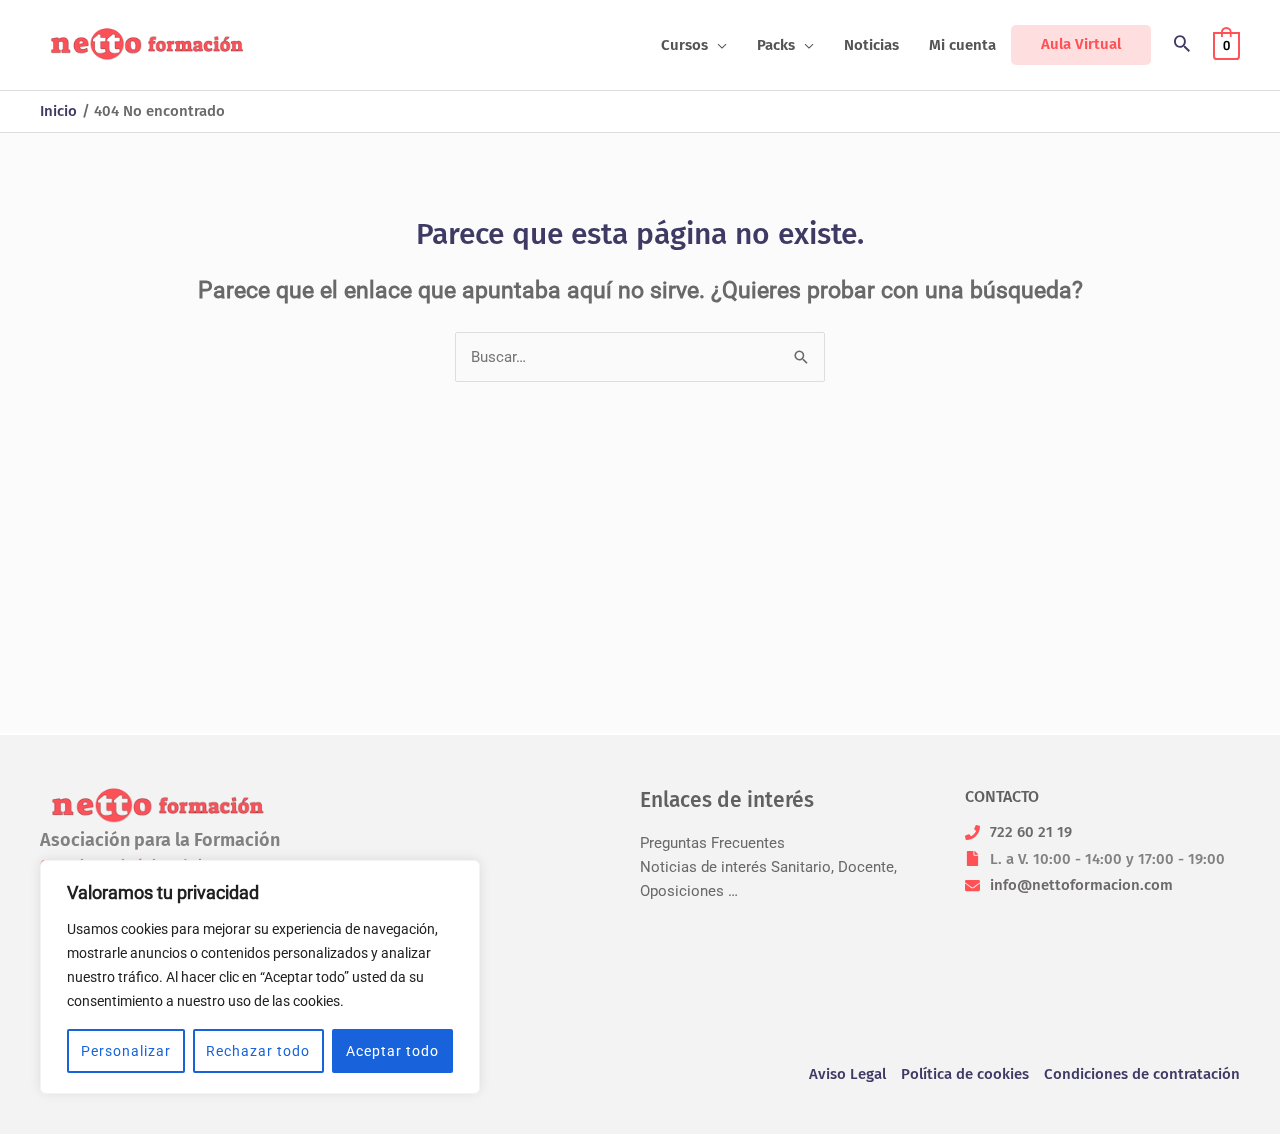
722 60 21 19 (1031, 832)
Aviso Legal (847, 1074)
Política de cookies (965, 1074)
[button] (717, 45)
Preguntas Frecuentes (712, 843)
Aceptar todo (392, 1051)
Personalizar (126, 1051)
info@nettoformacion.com (1081, 885)
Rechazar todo (258, 1051)
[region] (260, 977)
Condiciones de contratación (1142, 1074)
